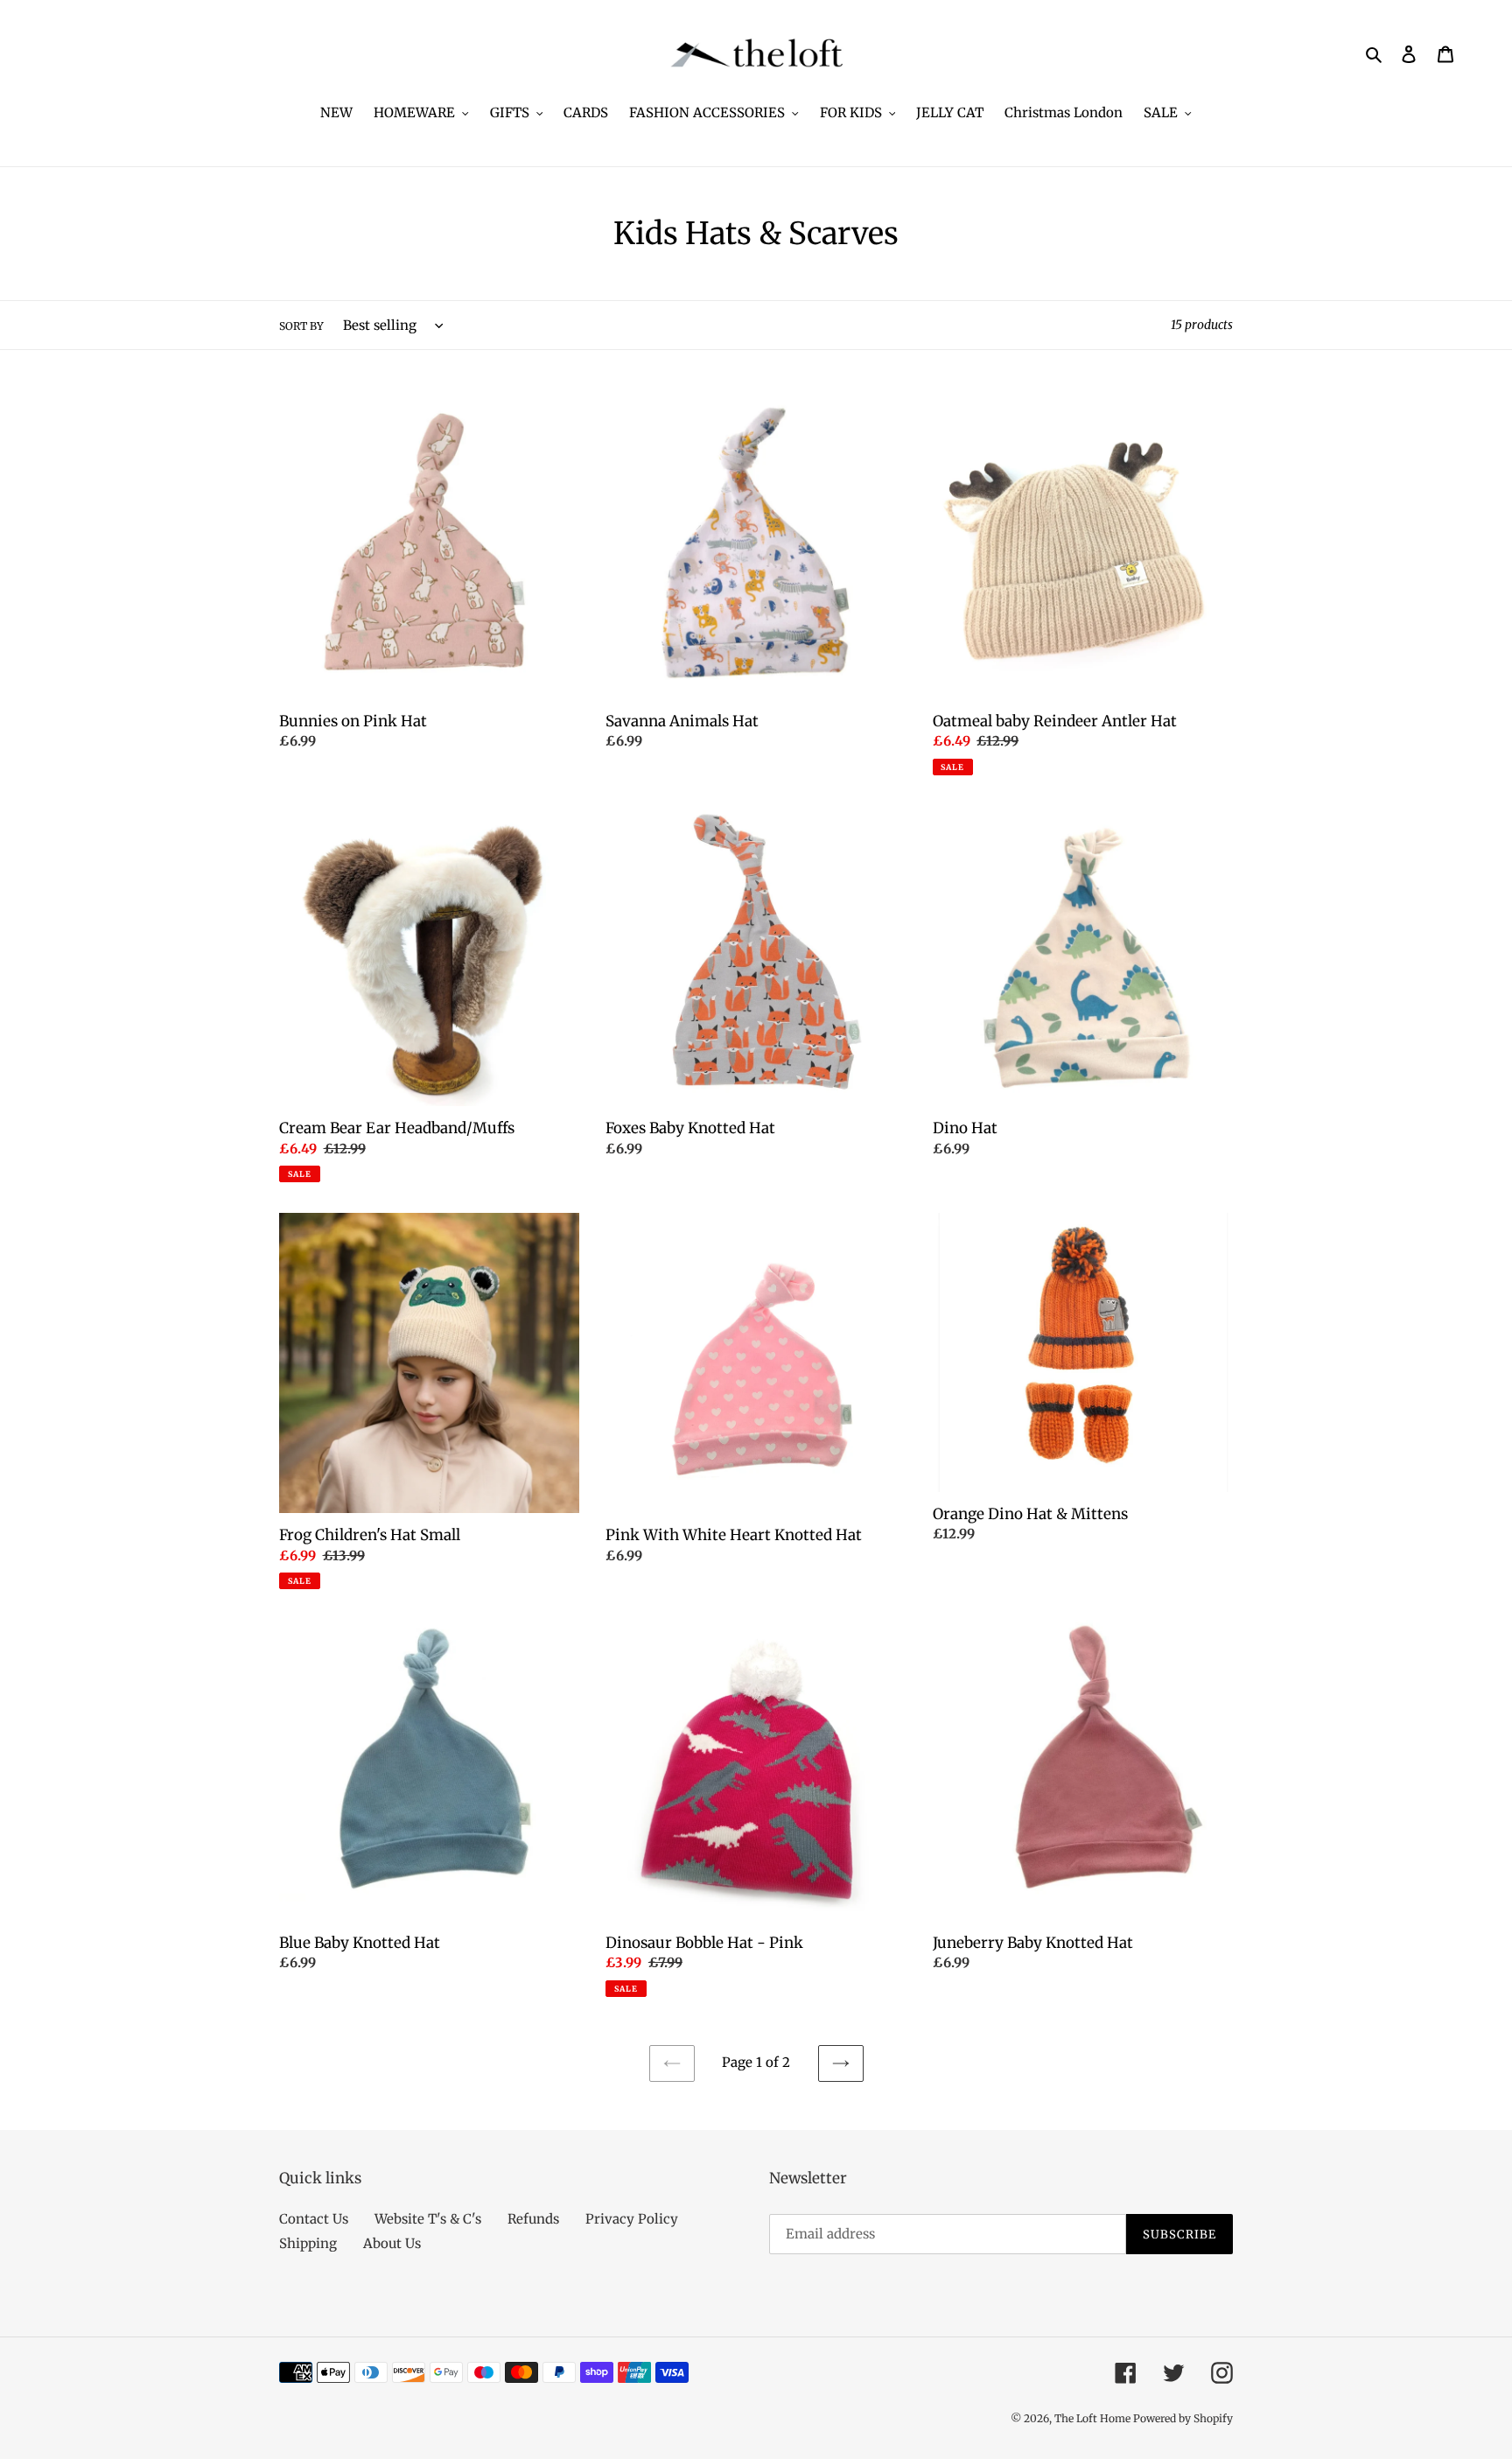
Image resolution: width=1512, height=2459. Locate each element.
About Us (392, 2243)
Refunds (533, 2219)
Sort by (301, 326)
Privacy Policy (632, 2219)
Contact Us (314, 2219)
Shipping (308, 2243)
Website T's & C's (428, 2219)
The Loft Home (1094, 2418)
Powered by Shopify (1183, 2418)
